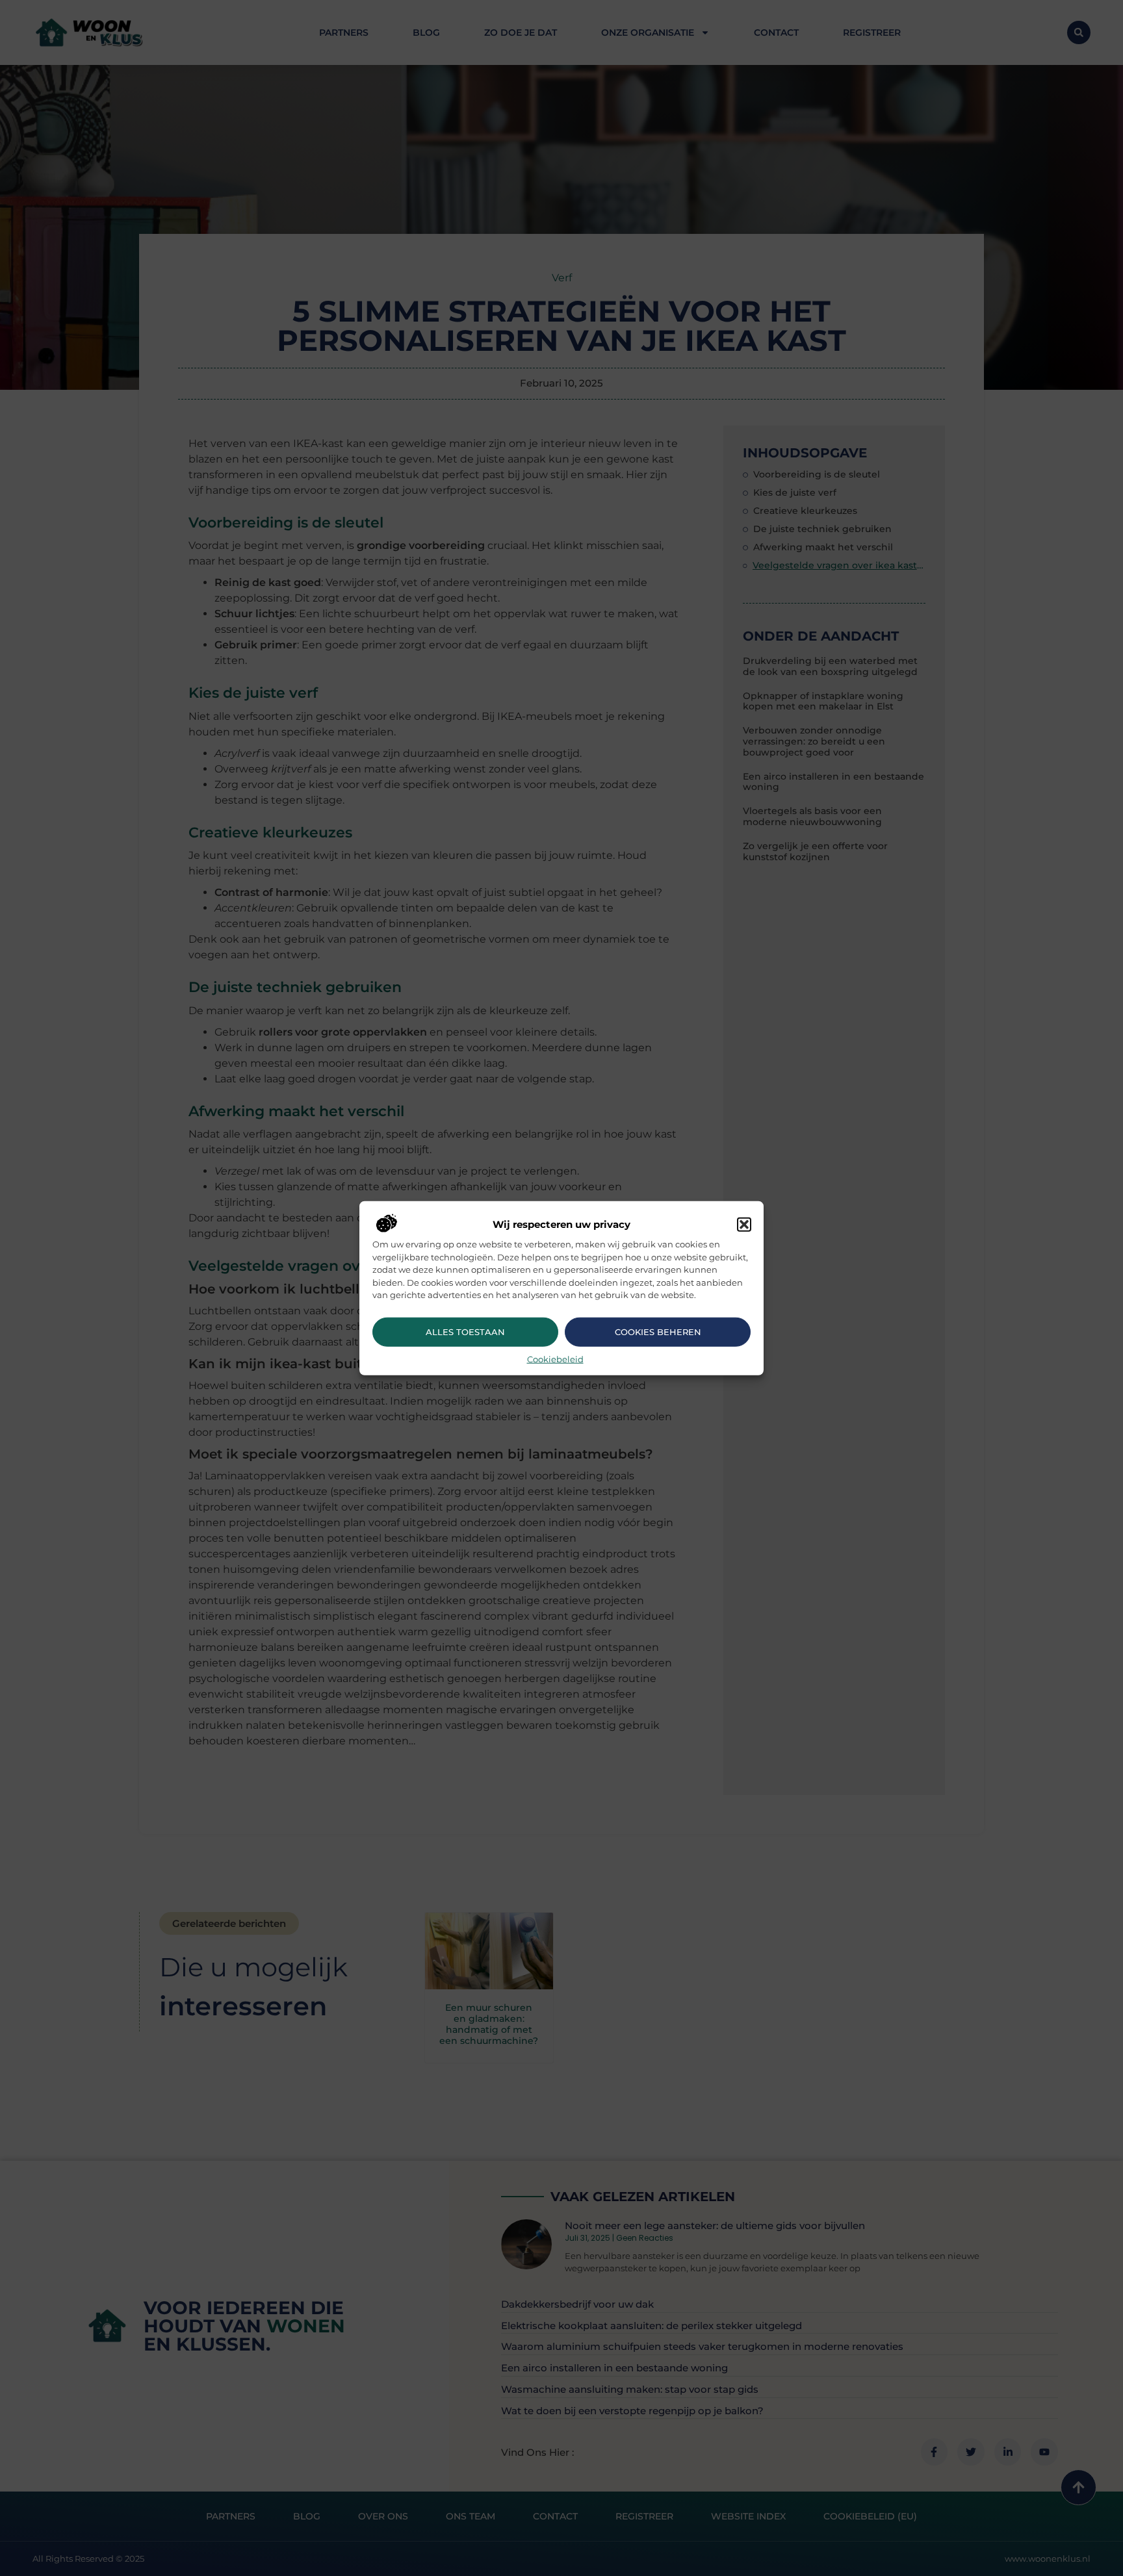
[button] (744, 1225)
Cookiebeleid (555, 1358)
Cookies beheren (658, 1332)
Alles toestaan (465, 1332)
